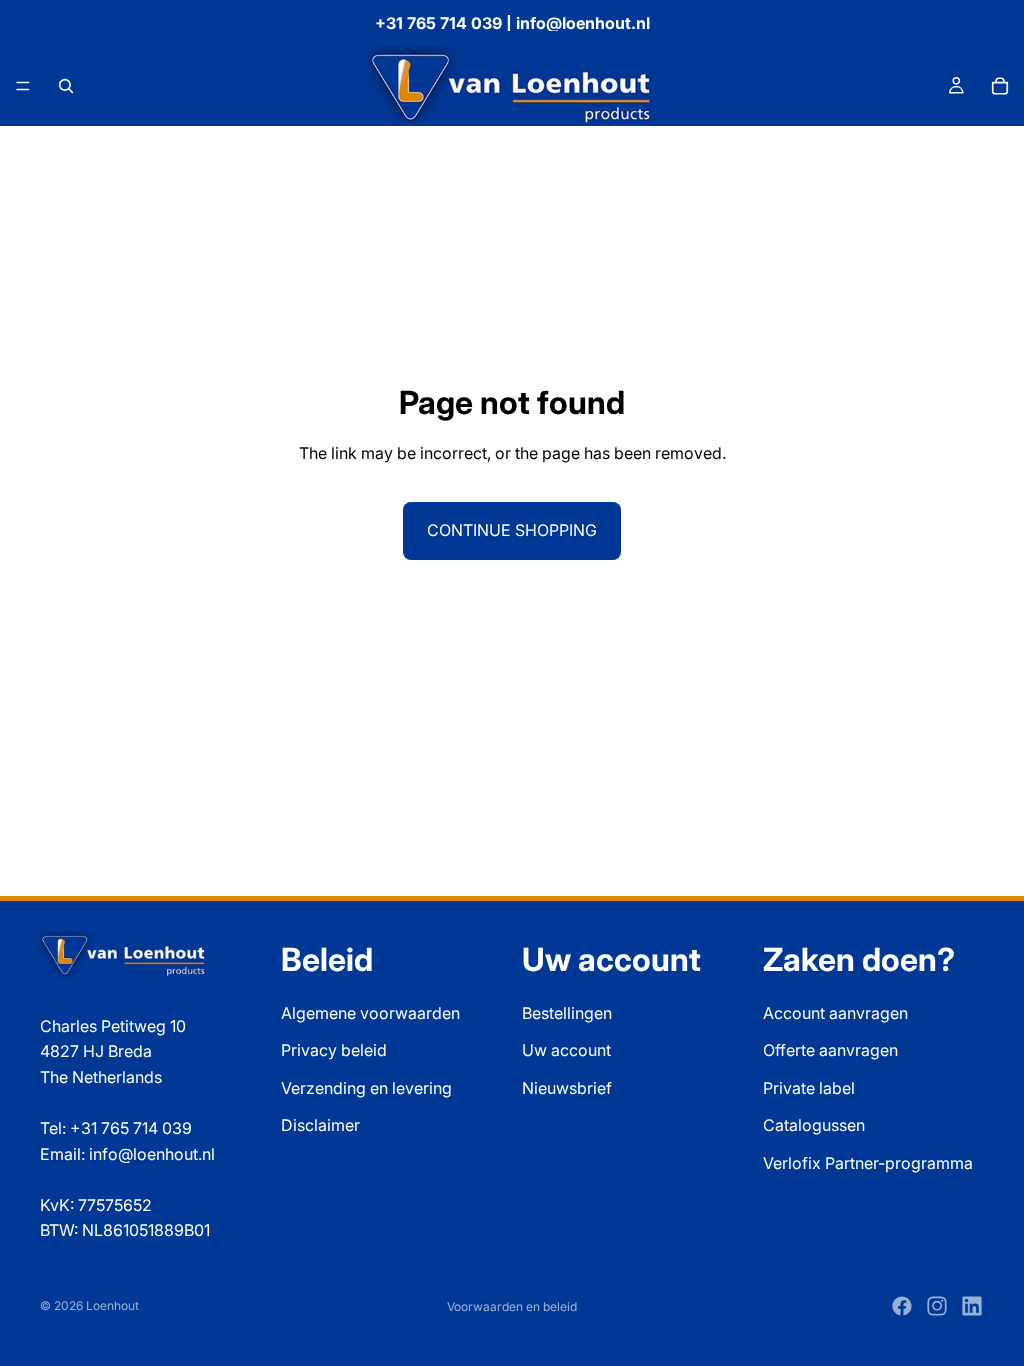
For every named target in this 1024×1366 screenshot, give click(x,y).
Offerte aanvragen (830, 1050)
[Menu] (23, 86)
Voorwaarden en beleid (512, 1306)
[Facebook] (902, 1306)
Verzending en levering (366, 1088)
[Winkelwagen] (1000, 86)
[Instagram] (937, 1306)
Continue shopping (512, 530)
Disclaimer (320, 1125)
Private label (809, 1088)
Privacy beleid (334, 1050)
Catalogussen (814, 1125)
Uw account (566, 1050)
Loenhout (112, 1305)
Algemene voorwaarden (370, 1013)
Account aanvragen (835, 1013)
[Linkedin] (972, 1306)
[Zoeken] (66, 86)
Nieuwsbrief (567, 1088)
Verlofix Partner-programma (868, 1163)
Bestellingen (567, 1013)
